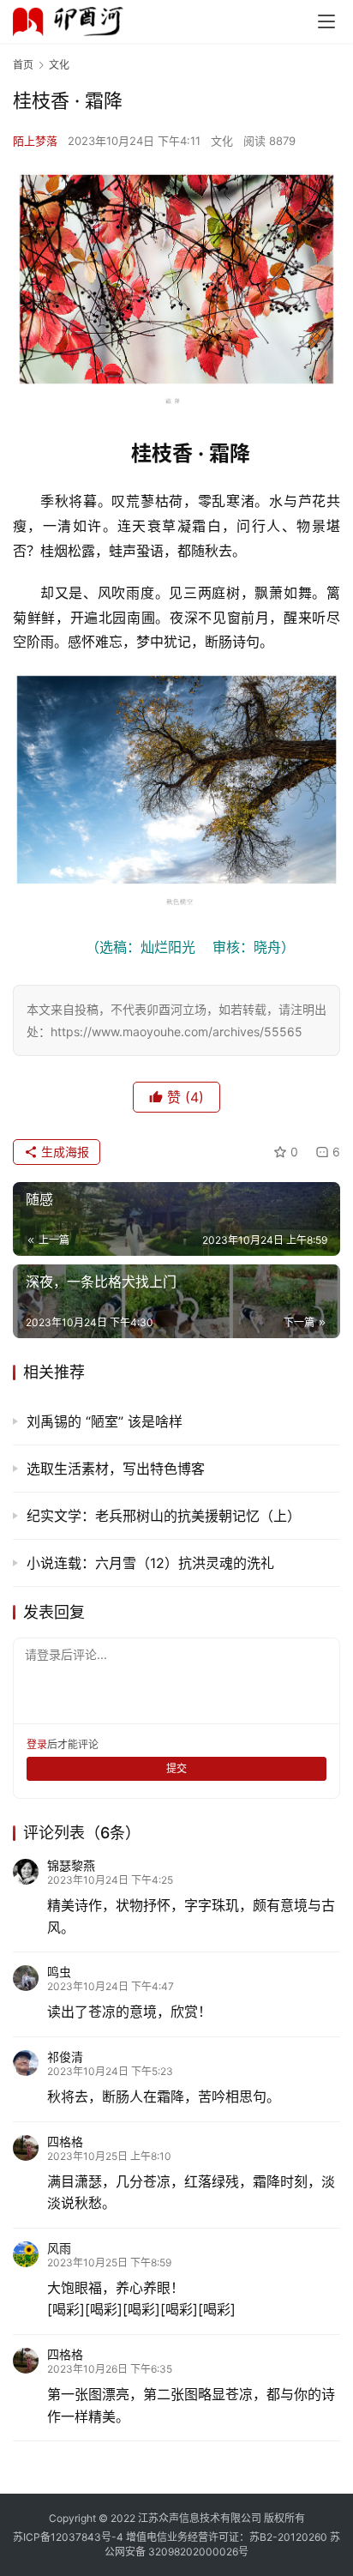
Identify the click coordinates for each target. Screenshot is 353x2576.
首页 (23, 65)
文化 (222, 141)
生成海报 (63, 1152)
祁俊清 (65, 2057)
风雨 (59, 2248)
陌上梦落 (35, 141)
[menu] (326, 21)
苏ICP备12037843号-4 (68, 2537)
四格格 (65, 2142)
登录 (37, 1744)
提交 (176, 1768)
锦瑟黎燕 (71, 1865)
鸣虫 (59, 1972)
